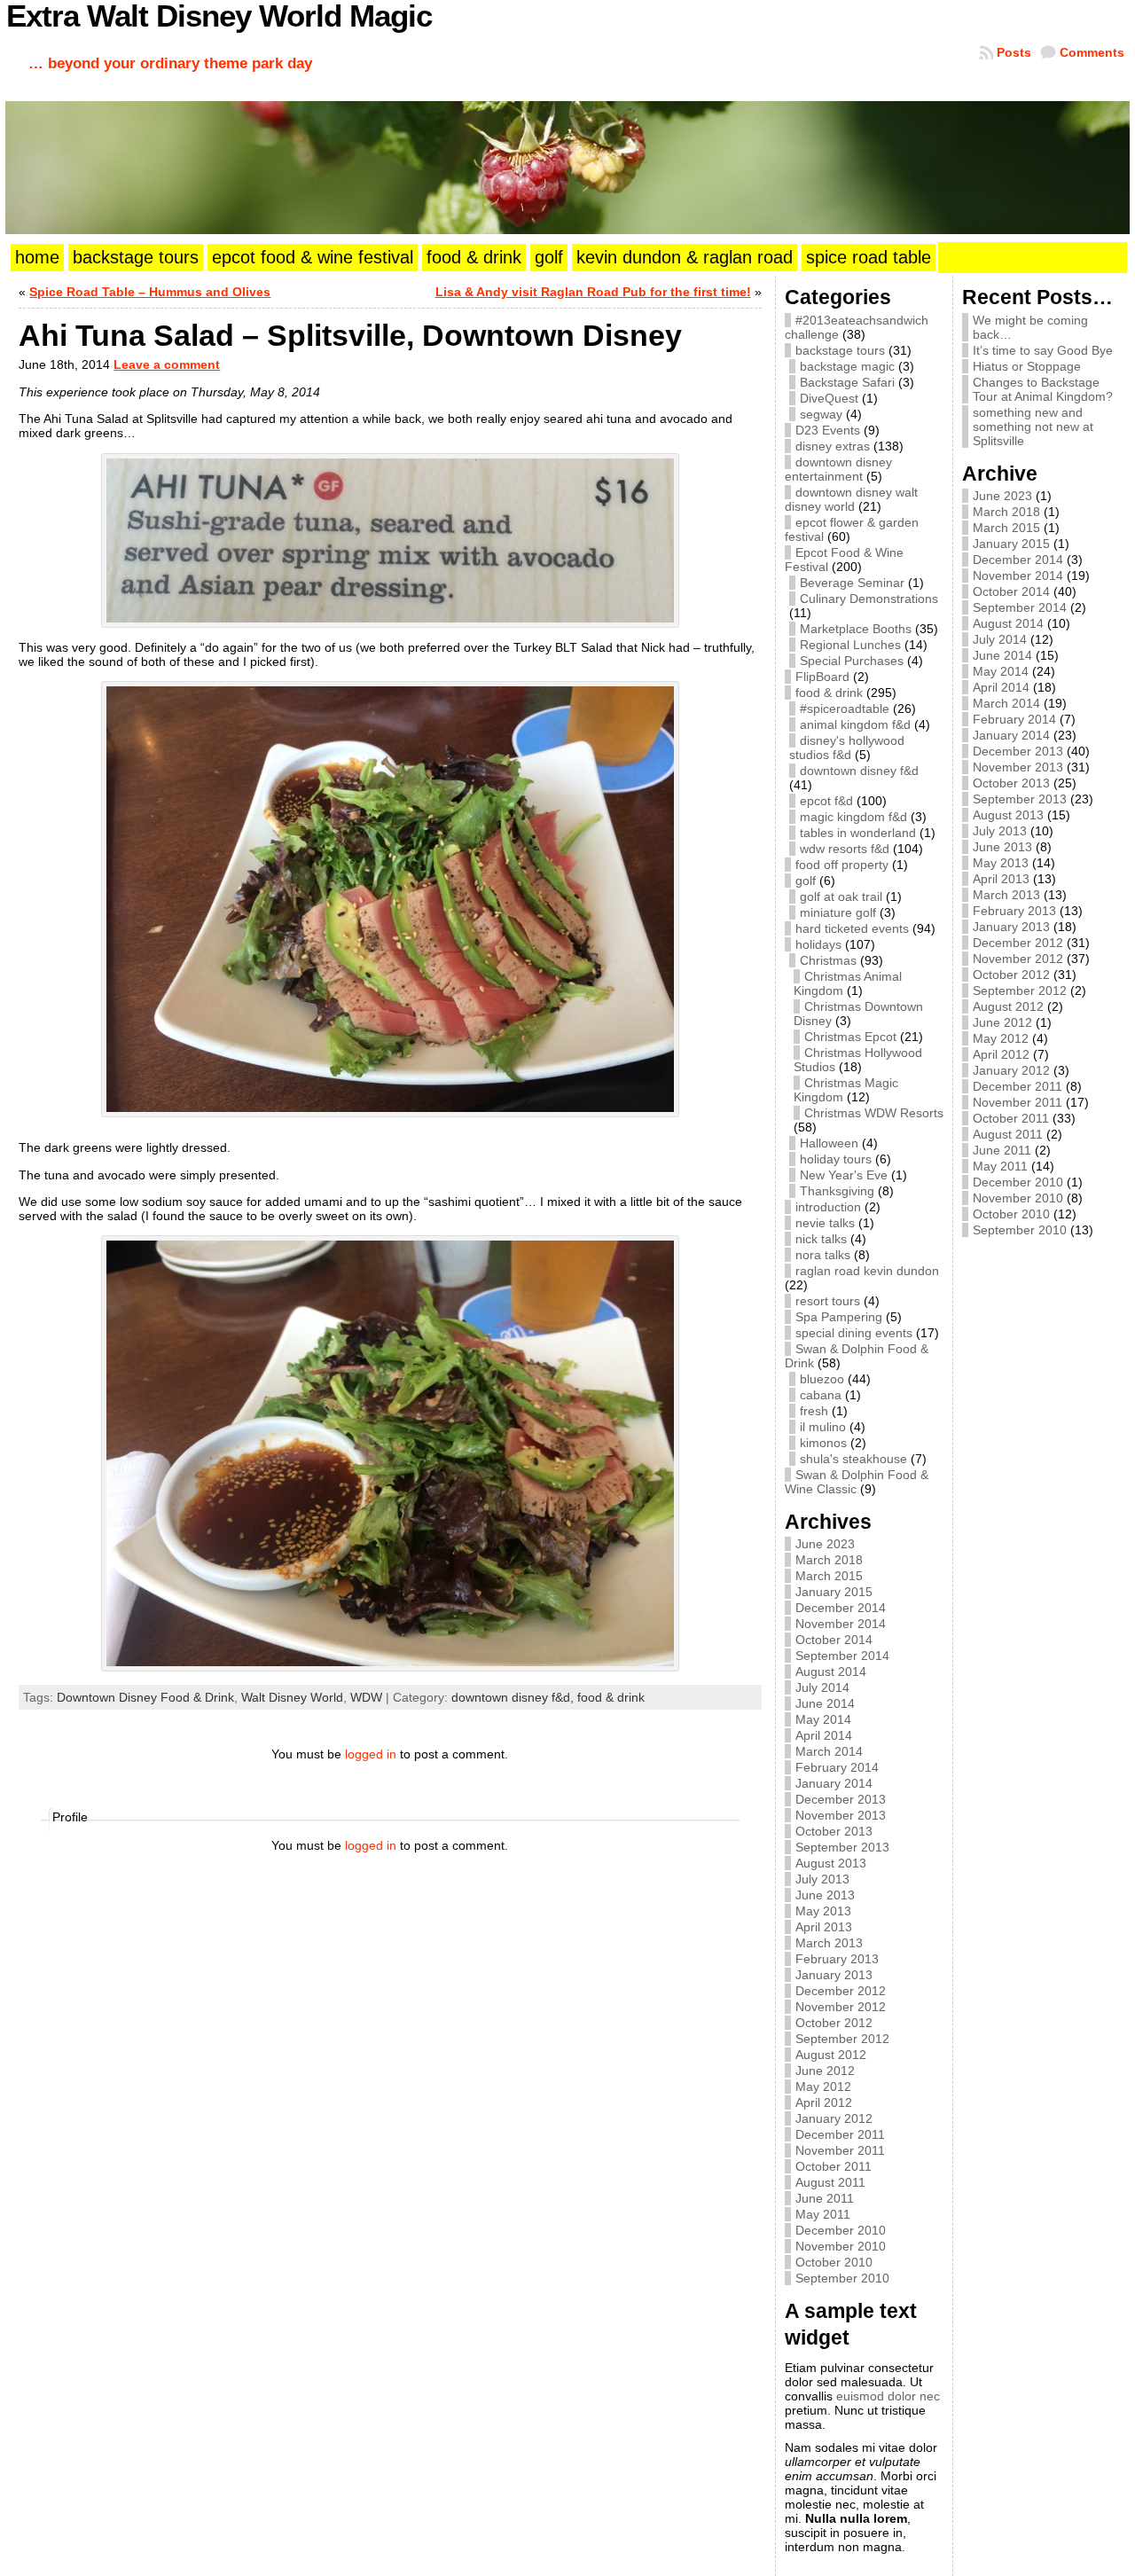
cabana (821, 1395)
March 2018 (829, 1560)
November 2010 (841, 2246)
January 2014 (834, 1783)
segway (821, 414)
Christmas (828, 960)
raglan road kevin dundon (867, 1271)
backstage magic (847, 366)
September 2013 (842, 1847)
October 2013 (834, 1831)
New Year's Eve (844, 1175)
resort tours (828, 1301)
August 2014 (831, 1672)
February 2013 (837, 1959)
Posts (1014, 52)
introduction (828, 1207)
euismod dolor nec (888, 2396)
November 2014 (841, 1624)
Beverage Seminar (852, 583)
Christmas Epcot (850, 1037)
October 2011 (834, 2166)
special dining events (854, 1333)
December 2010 (841, 2230)
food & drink (611, 1697)
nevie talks (825, 1223)
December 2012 (841, 1991)
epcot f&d (826, 801)
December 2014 (841, 1608)
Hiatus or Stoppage (1027, 366)
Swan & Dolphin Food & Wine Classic (857, 1482)
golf (806, 881)
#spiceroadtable (845, 709)
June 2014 (825, 1703)
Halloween (829, 1143)
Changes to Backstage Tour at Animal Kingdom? (1043, 389)
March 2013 (829, 1943)
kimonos (823, 1443)
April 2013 (824, 1927)
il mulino (823, 1427)
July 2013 (822, 1879)
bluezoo (822, 1379)
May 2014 (823, 1719)
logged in (371, 1754)
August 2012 (831, 2055)
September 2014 (842, 1656)
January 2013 (834, 1975)
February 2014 (837, 1767)
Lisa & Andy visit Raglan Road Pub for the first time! (593, 292)
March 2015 (829, 1576)
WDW (366, 1697)
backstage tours (840, 350)
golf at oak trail (841, 897)
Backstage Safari (847, 382)
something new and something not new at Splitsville (1033, 427)
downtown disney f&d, (514, 1697)
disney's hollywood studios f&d (847, 748)
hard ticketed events (852, 928)
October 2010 (834, 2262)
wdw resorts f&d (845, 849)
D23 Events (828, 430)
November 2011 (840, 2150)
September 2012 (842, 2039)
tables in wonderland (858, 833)
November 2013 (841, 1815)
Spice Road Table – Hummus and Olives (150, 292)
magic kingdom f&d (853, 817)
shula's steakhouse (853, 1459)
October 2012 (834, 2023)
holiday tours (836, 1159)
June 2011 (825, 2198)
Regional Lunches (850, 645)
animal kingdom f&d (855, 724)
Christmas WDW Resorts (874, 1113)
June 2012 (825, 2071)
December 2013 (841, 1799)
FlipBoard (822, 677)
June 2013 (825, 1895)
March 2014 (829, 1751)
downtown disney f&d (859, 771)
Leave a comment (167, 364)
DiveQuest (829, 398)
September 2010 (842, 2278)
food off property (842, 865)
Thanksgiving (837, 1191)
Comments (1092, 52)
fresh (814, 1411)
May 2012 (823, 2087)
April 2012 (824, 2102)
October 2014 (834, 1640)
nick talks (821, 1239)
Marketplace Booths (856, 629)
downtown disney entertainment (838, 469)
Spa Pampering (839, 1317)
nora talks (823, 1255)
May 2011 (823, 2214)
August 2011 (830, 2182)
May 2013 (823, 1911)
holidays (818, 944)
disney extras (833, 446)
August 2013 (831, 1863)
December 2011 (840, 2134)
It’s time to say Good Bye (1043, 350)
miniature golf (838, 912)
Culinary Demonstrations (869, 599)
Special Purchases (852, 661)
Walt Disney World (292, 1697)
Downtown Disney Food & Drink (145, 1697)
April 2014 (824, 1735)
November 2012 (841, 2007)
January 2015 (834, 1592)
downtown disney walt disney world (851, 499)
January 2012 (834, 2118)
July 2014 (822, 1687)
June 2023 (825, 1544)
